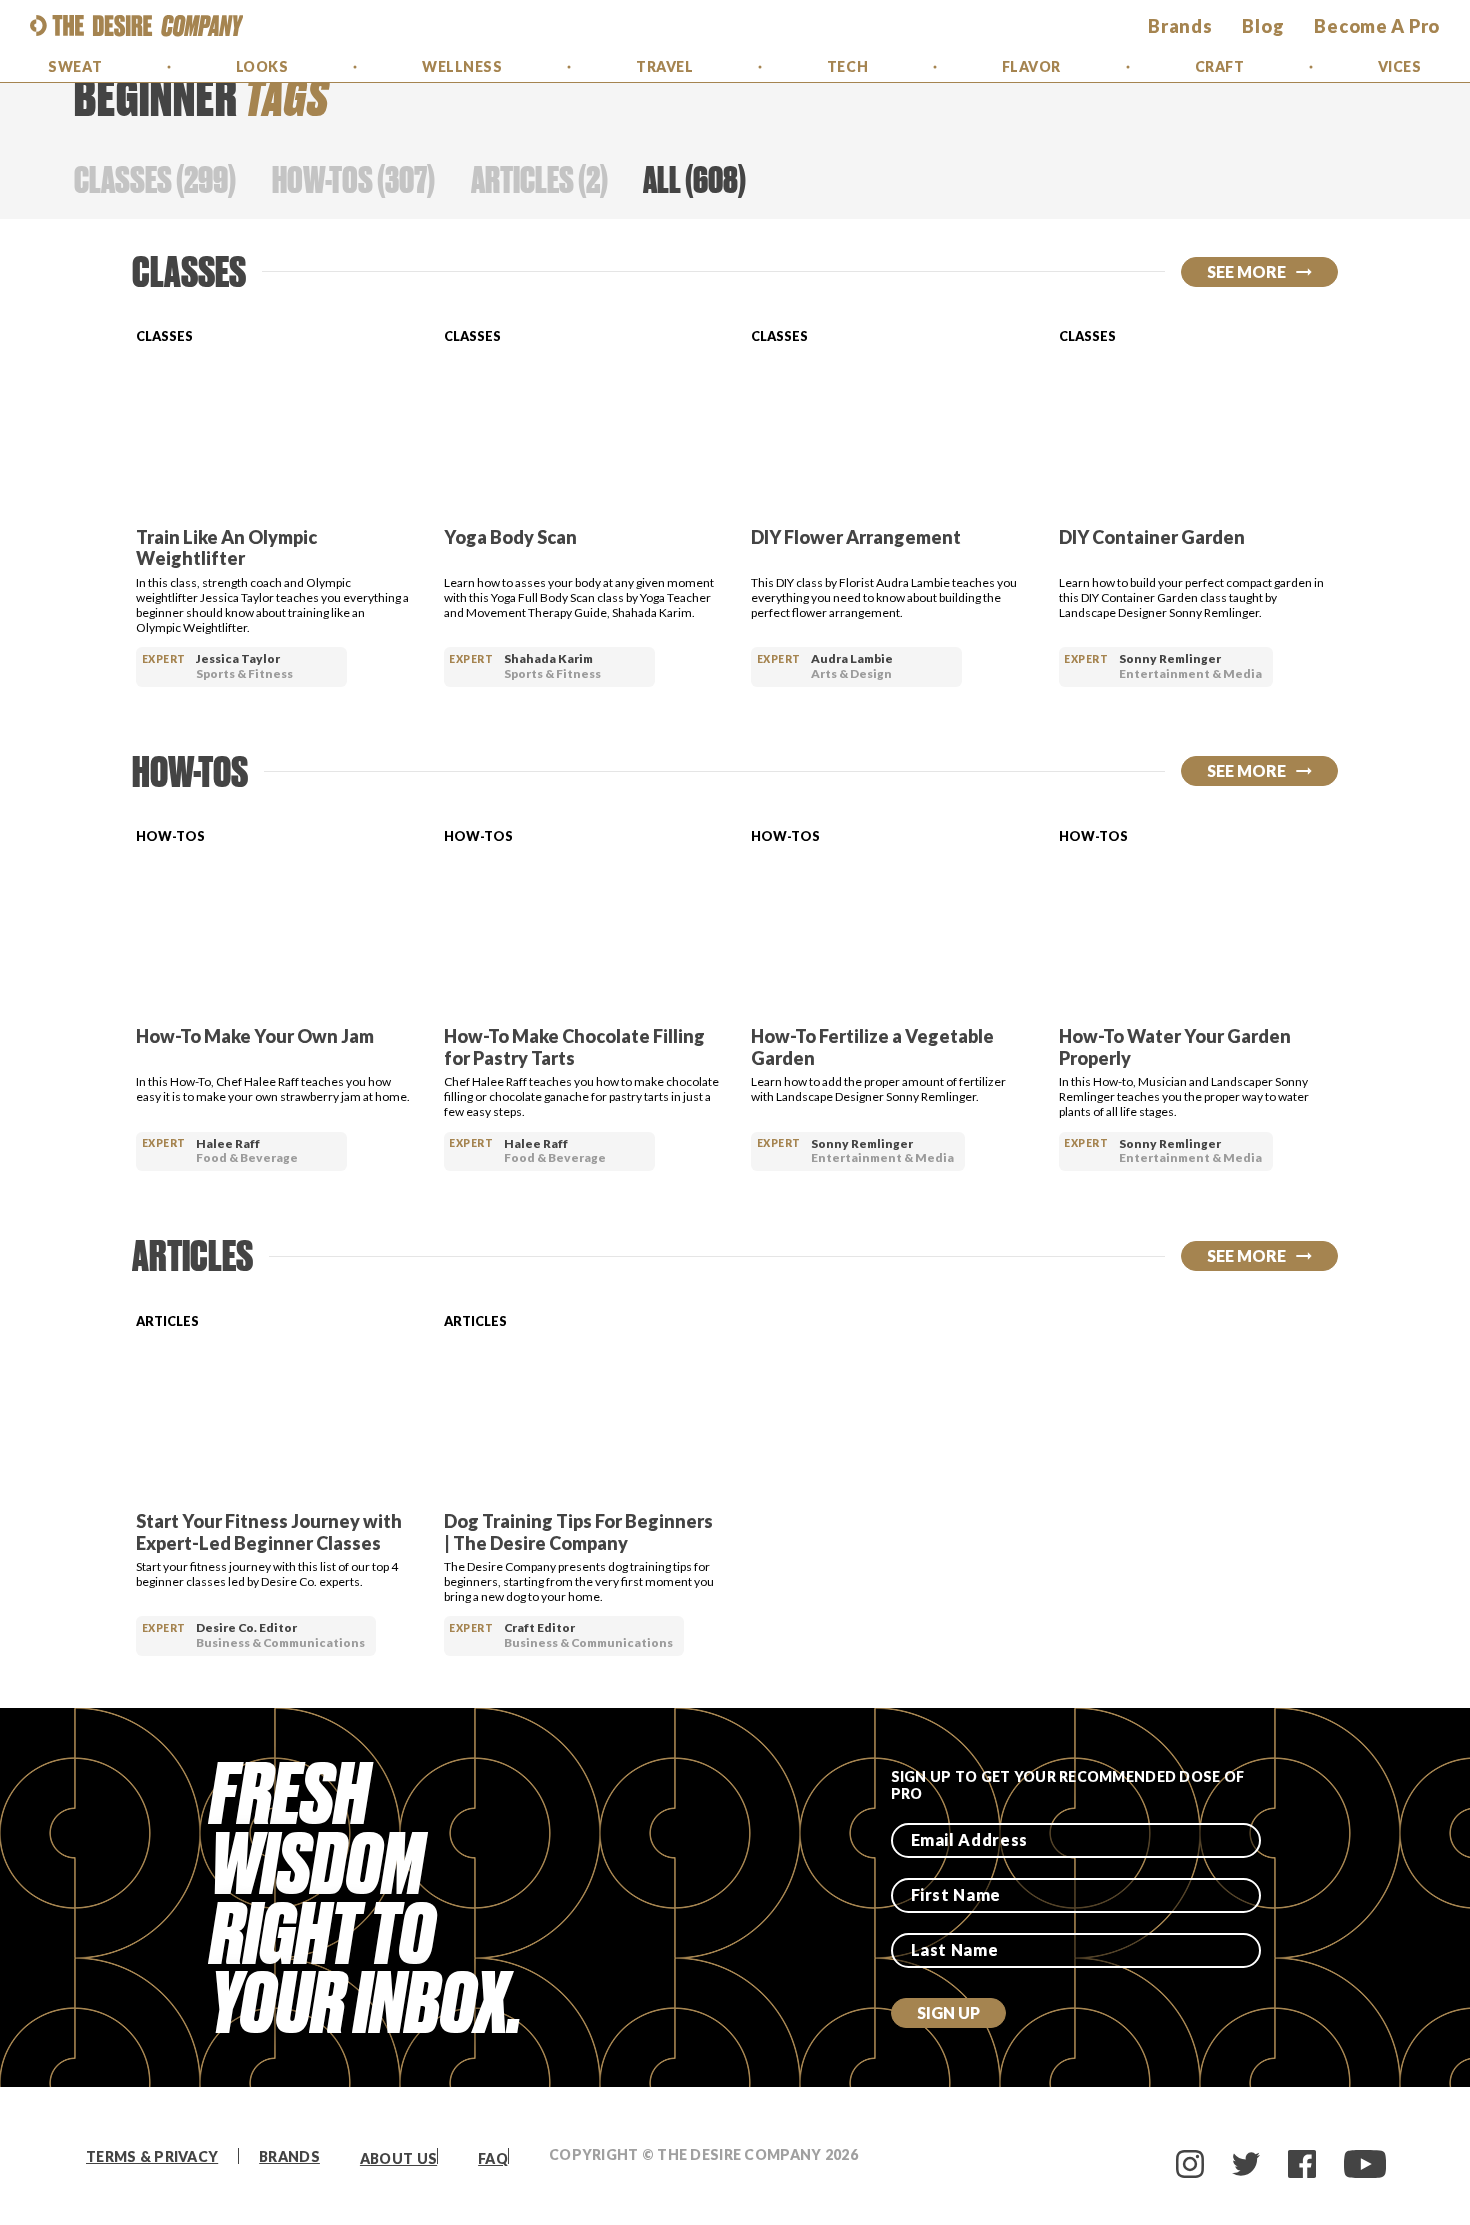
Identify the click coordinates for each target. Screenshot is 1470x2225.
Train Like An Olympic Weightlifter (226, 548)
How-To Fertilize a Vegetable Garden (872, 1047)
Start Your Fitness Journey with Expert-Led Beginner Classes (269, 1532)
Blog (1263, 26)
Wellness (462, 66)
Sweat (75, 66)
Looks (262, 66)
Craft (1220, 66)
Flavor (1031, 66)
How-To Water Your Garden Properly (1175, 1047)
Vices (1400, 66)
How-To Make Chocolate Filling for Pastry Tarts (574, 1047)
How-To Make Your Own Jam (255, 1036)
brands (1180, 26)
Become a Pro (1377, 26)
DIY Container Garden (1152, 537)
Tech (847, 66)
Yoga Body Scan (510, 537)
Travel (664, 66)
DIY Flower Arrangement (856, 537)
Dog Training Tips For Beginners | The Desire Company (578, 1532)
